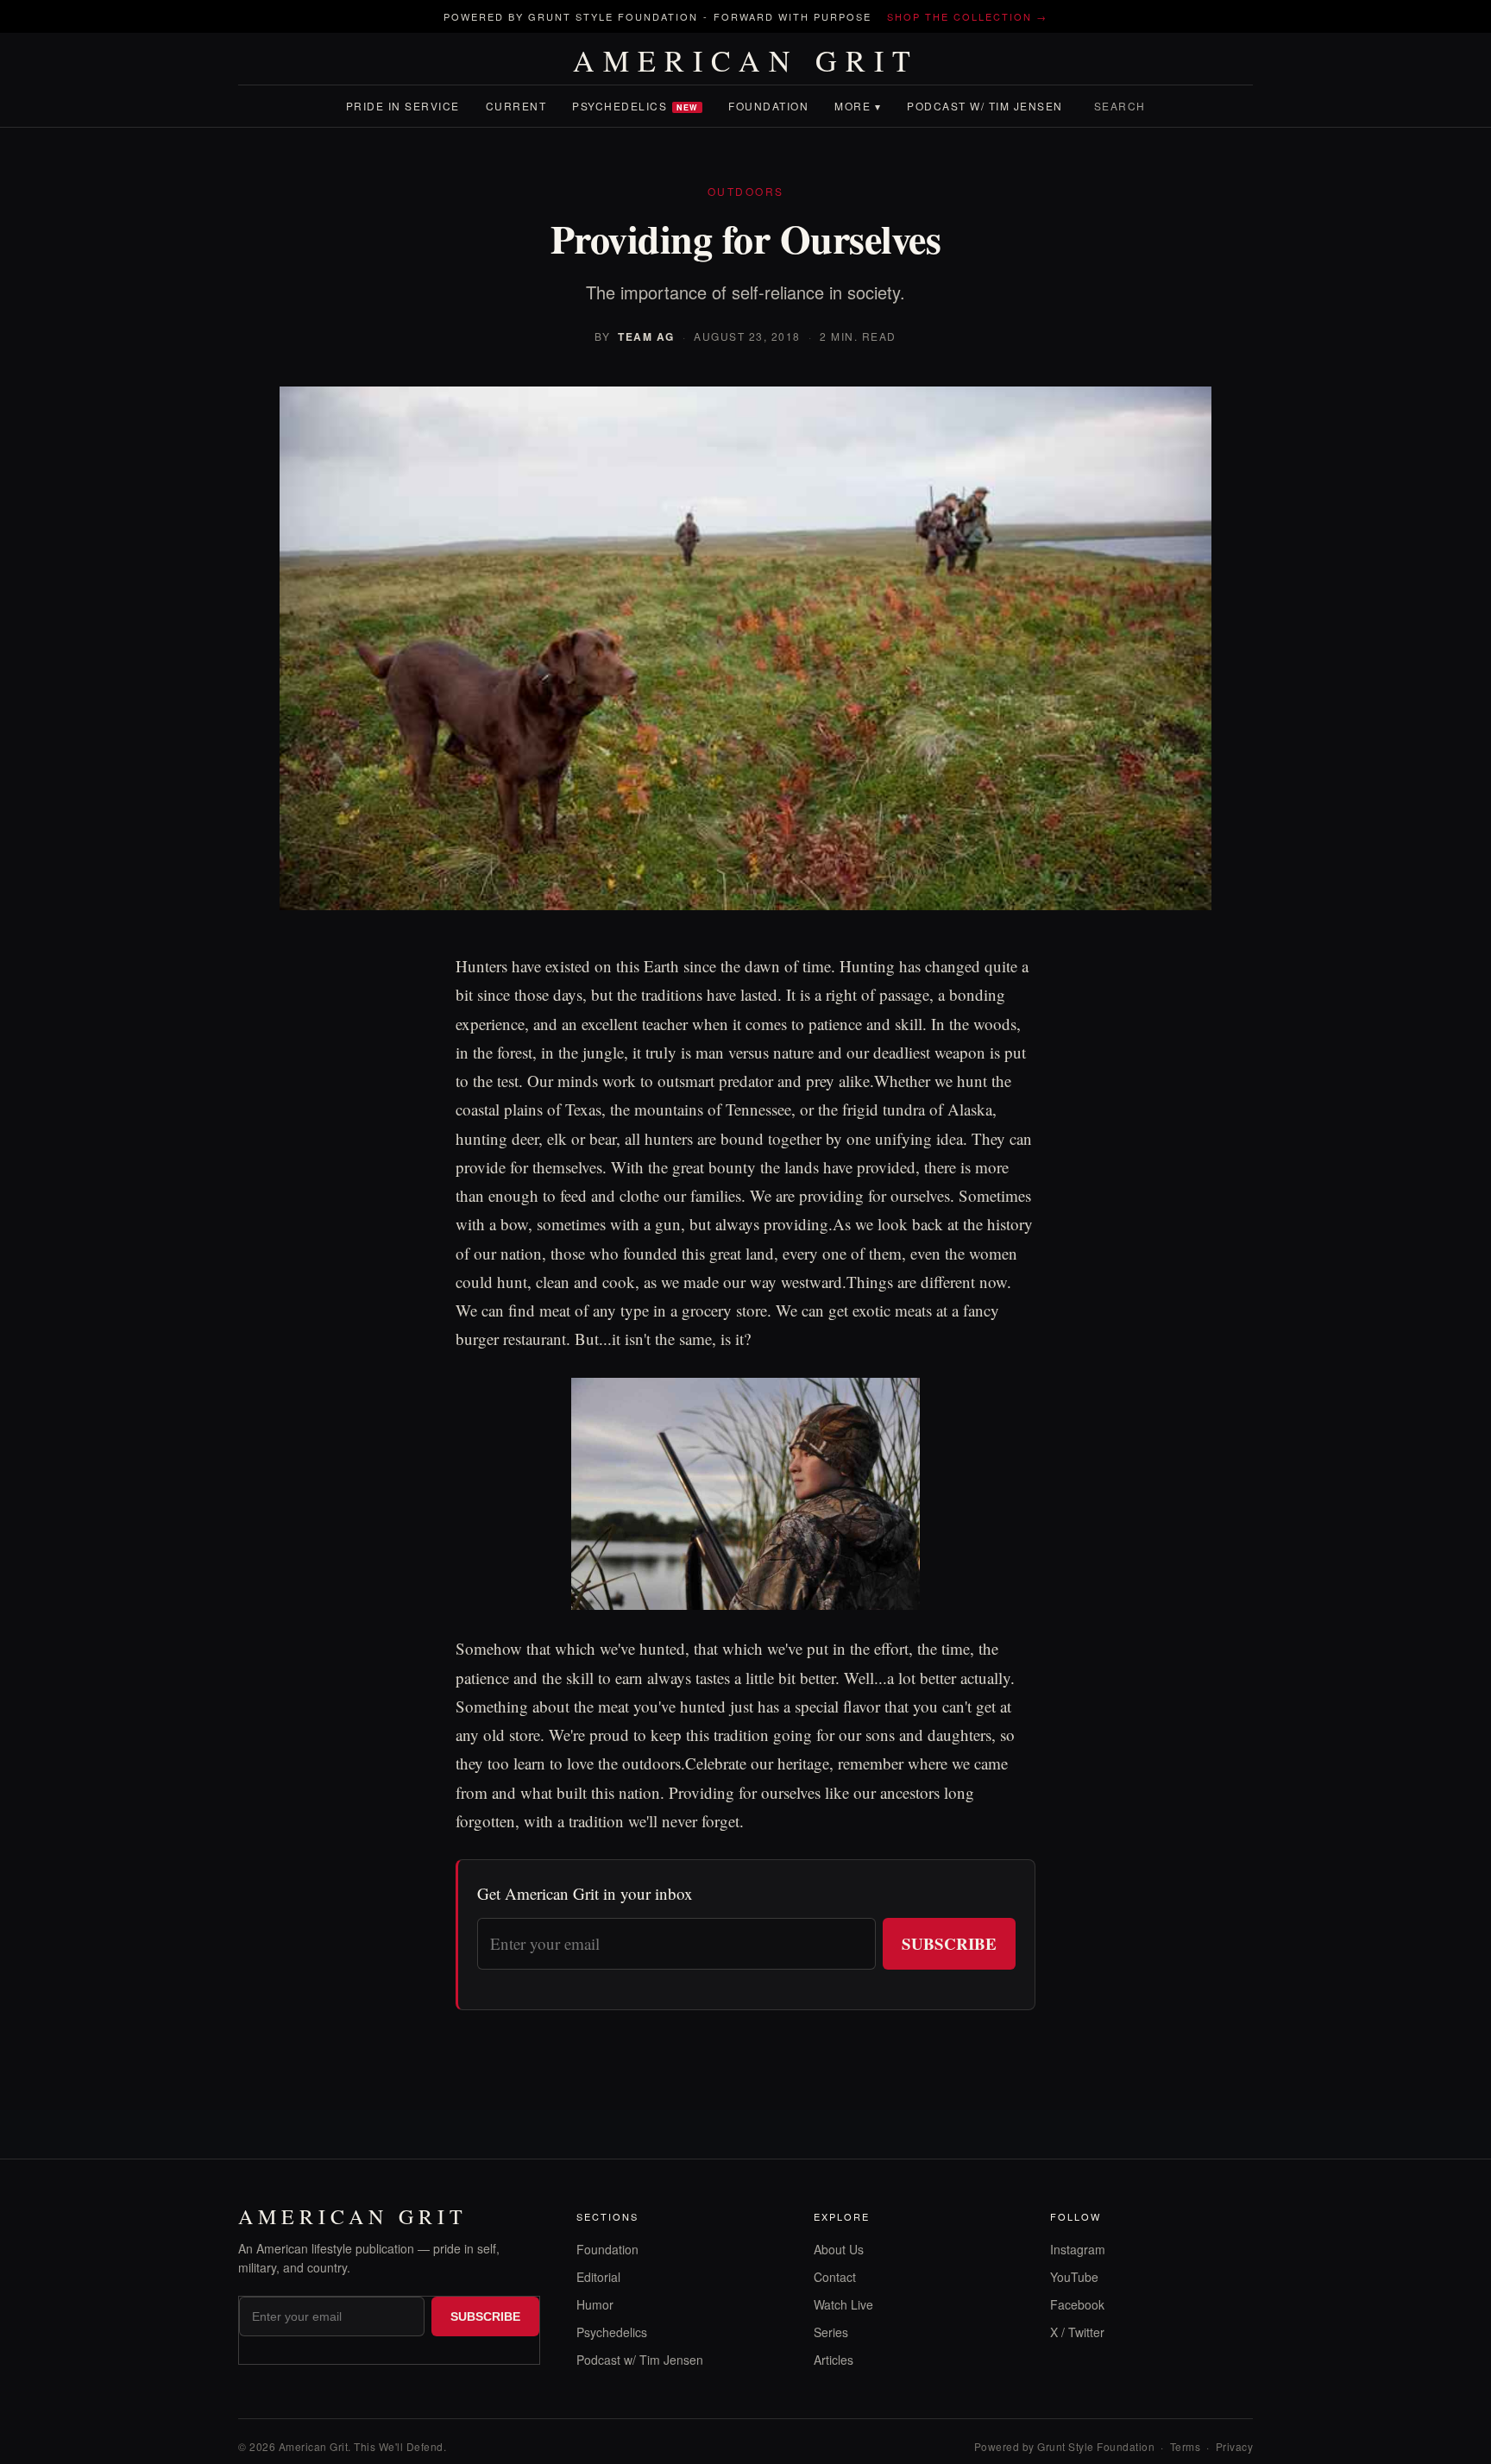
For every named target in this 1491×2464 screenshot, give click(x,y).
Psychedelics (635, 106)
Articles (834, 2360)
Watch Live (843, 2304)
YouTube (1074, 2277)
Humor (595, 2304)
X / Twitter (1077, 2332)
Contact (835, 2277)
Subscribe (949, 1943)
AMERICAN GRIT (746, 60)
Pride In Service (403, 106)
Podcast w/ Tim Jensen (985, 106)
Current (516, 106)
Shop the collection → (967, 16)
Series (831, 2332)
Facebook (1077, 2304)
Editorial (598, 2277)
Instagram (1078, 2249)
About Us (839, 2249)
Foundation (768, 106)
